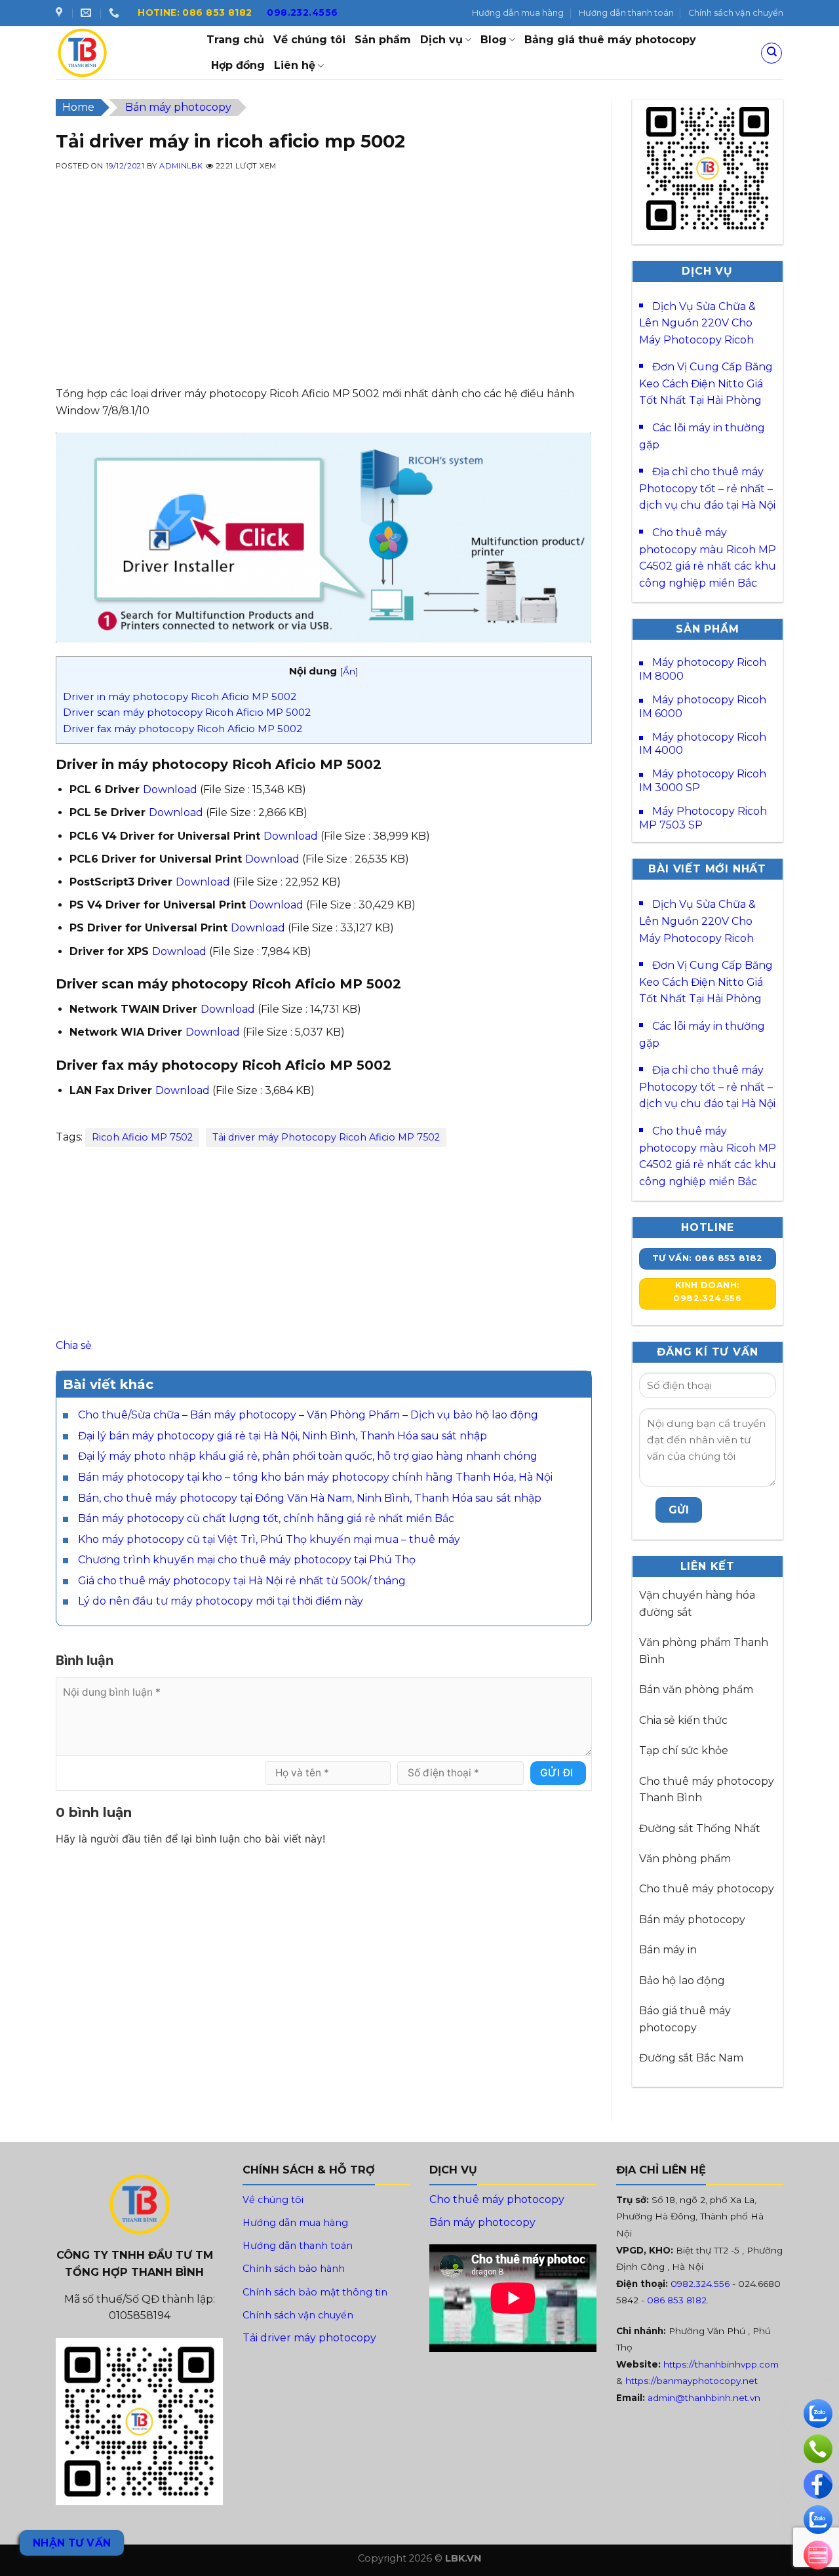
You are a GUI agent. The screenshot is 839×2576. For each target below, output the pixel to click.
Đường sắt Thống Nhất (700, 1828)
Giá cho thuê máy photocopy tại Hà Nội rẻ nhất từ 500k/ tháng (242, 1581)
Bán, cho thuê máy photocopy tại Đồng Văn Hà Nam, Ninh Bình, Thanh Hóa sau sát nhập (310, 1498)
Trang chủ (235, 40)
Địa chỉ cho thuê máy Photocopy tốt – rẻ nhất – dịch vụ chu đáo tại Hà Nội (707, 488)
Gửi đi (557, 1773)
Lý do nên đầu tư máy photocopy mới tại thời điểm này (221, 1601)
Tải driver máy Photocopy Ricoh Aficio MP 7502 (326, 1137)
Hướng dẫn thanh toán (626, 13)
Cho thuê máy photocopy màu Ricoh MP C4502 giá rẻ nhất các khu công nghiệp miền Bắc (708, 558)
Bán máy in (668, 1950)
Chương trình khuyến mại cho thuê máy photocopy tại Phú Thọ (247, 1560)
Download (170, 790)
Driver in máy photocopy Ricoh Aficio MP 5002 (180, 696)
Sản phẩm (383, 40)
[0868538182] (116, 13)
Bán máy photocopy (178, 107)
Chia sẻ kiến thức (683, 1720)
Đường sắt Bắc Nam (691, 2058)
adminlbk (181, 166)
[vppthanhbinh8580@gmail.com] (88, 13)
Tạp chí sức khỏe (684, 1750)
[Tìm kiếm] (771, 53)
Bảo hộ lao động (682, 1981)
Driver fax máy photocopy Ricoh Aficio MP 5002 (183, 729)
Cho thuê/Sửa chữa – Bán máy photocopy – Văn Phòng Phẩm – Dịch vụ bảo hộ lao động (308, 1415)
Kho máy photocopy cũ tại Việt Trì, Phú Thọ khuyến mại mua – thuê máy (269, 1539)
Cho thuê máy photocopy (707, 1889)
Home (78, 107)
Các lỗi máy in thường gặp (702, 436)
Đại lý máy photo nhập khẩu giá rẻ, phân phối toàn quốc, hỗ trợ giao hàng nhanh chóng (308, 1456)
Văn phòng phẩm (685, 1859)
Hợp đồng (238, 65)
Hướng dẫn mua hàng (518, 13)
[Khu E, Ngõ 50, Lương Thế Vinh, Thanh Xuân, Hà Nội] (61, 13)
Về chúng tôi (309, 40)
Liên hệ (295, 65)
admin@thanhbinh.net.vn (704, 2398)
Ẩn (349, 671)
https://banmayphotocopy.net (692, 2381)
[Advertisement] (324, 294)
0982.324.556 (700, 2284)
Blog (494, 40)
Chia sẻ (74, 1345)
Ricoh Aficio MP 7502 (142, 1137)
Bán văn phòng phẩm (696, 1689)
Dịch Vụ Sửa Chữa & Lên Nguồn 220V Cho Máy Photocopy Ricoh (697, 323)
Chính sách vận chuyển (736, 13)
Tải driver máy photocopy (309, 2338)
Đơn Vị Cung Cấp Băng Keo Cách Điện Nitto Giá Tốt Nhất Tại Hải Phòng (706, 383)
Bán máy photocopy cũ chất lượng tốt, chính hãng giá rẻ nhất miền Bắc (266, 1518)
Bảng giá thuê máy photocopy (610, 40)
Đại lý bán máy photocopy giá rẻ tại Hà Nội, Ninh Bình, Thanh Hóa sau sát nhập (283, 1436)
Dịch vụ (441, 40)
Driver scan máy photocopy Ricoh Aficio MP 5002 (187, 712)
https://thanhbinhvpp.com (721, 2364)
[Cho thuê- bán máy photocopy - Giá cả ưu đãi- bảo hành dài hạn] (121, 53)
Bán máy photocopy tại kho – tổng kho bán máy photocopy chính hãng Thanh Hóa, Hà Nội (315, 1477)
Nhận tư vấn (72, 2543)
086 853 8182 (677, 2300)
